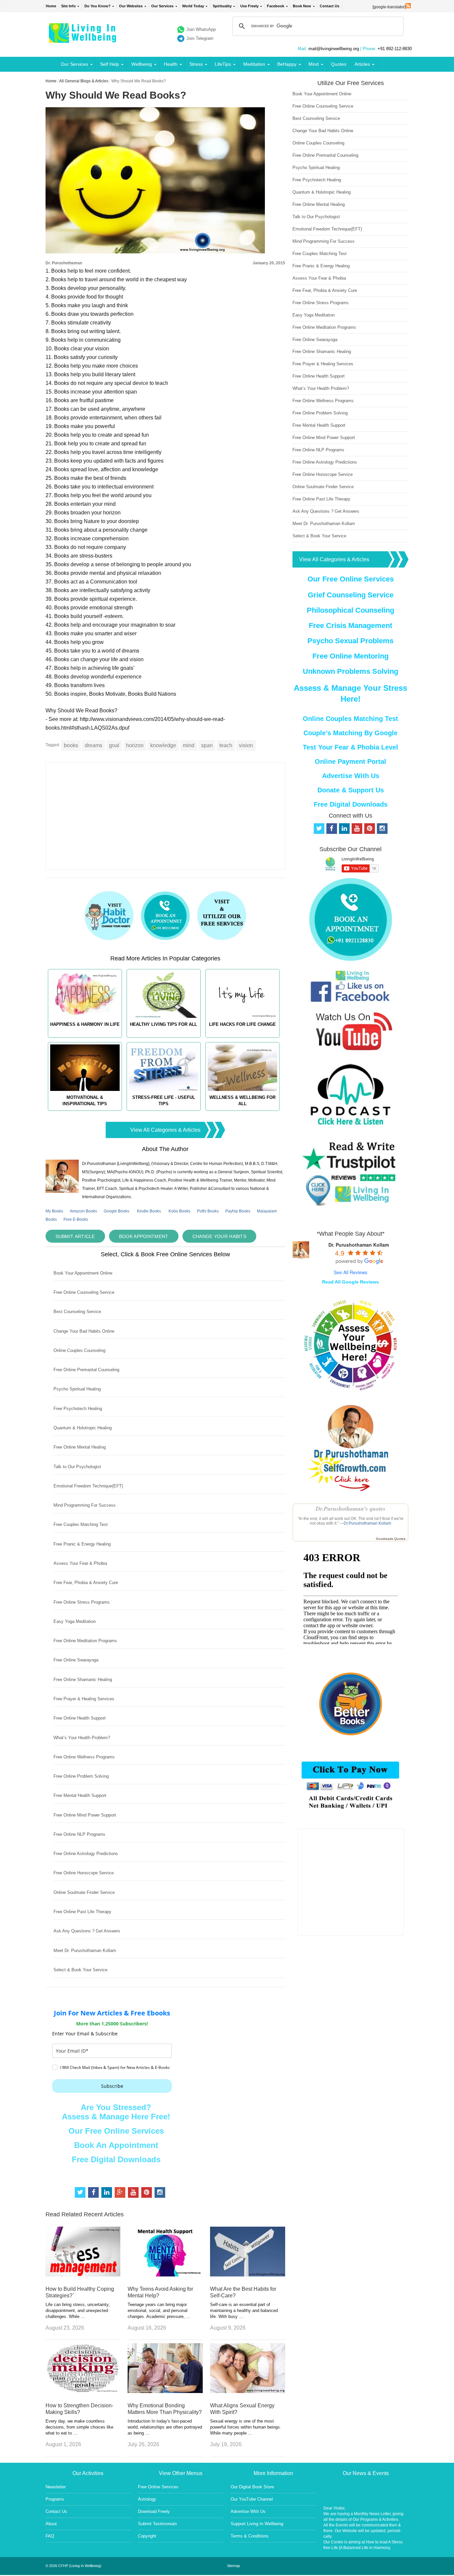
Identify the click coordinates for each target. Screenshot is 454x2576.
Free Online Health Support (80, 1718)
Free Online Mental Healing (80, 1447)
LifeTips (223, 64)
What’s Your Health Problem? (82, 1738)
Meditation (254, 64)
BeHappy (287, 64)
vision (246, 745)
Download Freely (154, 2511)
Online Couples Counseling (79, 1350)
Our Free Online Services (116, 2131)
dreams (94, 745)
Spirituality (222, 6)
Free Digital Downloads (116, 2159)
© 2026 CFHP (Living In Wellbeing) (73, 2566)
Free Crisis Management (350, 625)
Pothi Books (208, 1211)
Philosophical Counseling (350, 610)
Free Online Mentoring (350, 656)
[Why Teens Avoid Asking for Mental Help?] (165, 2275)
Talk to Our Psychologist (77, 1467)
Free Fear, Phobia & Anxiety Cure (86, 1583)
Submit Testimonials (158, 2524)
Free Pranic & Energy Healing (82, 1544)
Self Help (110, 64)
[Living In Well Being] (83, 39)
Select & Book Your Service (80, 1970)
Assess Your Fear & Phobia (80, 1563)
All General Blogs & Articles (84, 81)
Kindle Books (149, 1211)
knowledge (163, 745)
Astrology (147, 2499)
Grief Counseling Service (351, 595)
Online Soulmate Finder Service (84, 1892)
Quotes (339, 64)
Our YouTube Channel (252, 2499)
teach (226, 745)
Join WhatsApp (201, 29)
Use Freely (249, 6)
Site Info (68, 6)
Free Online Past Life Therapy (82, 1912)
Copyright (147, 2536)
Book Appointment (144, 1236)
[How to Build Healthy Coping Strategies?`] (83, 2275)
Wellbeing (142, 64)
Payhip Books (238, 1211)
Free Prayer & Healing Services (84, 1699)
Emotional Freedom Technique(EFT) (88, 1486)
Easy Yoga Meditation (75, 1621)
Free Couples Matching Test (81, 1524)
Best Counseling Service (77, 1312)
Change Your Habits (219, 1236)
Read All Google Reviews (350, 1282)
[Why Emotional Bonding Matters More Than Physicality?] (165, 2391)
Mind (314, 64)
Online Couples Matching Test (350, 719)
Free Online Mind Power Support (85, 1815)
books (71, 745)
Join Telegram (200, 38)
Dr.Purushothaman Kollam (367, 1523)
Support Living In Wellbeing (257, 2524)
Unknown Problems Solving (350, 671)
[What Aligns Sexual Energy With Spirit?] (248, 2391)
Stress (196, 64)
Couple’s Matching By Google (350, 733)
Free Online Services (158, 2487)
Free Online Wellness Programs (84, 1757)
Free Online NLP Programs (79, 1834)
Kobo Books (179, 1211)
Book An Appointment (116, 2145)
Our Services (162, 6)
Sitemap (233, 2566)
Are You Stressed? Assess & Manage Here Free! (116, 2112)
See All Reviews (350, 1272)
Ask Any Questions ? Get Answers (87, 1931)
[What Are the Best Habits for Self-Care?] (248, 2275)
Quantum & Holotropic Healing (83, 1428)
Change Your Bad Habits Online (84, 1331)
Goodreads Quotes (391, 1539)
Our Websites (131, 6)
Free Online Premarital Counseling (86, 1370)
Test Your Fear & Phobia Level (350, 747)
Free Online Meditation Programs (85, 1641)
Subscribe (112, 2086)
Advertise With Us (351, 776)
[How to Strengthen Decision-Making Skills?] (83, 2391)
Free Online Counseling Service (84, 1292)
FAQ (50, 2536)
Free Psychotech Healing (78, 1409)
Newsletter (56, 2487)
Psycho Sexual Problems (350, 641)
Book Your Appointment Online (83, 1273)
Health (171, 64)
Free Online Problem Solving (81, 1776)
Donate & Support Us (351, 790)
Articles (362, 64)
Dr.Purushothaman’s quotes (351, 1509)
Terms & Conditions (250, 2536)
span (207, 745)
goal (114, 745)
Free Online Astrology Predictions (86, 1854)
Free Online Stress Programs (82, 1602)
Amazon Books (83, 1211)
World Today (193, 6)
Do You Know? (98, 6)
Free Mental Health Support (80, 1795)
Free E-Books (76, 1219)
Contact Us (330, 6)
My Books (54, 1211)
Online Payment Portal (350, 761)
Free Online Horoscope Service (84, 1873)
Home (51, 6)
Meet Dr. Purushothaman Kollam (85, 1951)
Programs (55, 2499)
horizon (135, 745)
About (51, 2524)
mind (189, 745)
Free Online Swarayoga (76, 1660)
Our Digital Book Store (252, 2487)
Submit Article (75, 1236)
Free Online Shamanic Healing (83, 1680)
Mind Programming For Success (85, 1505)
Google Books (116, 1211)
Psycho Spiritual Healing (77, 1389)
